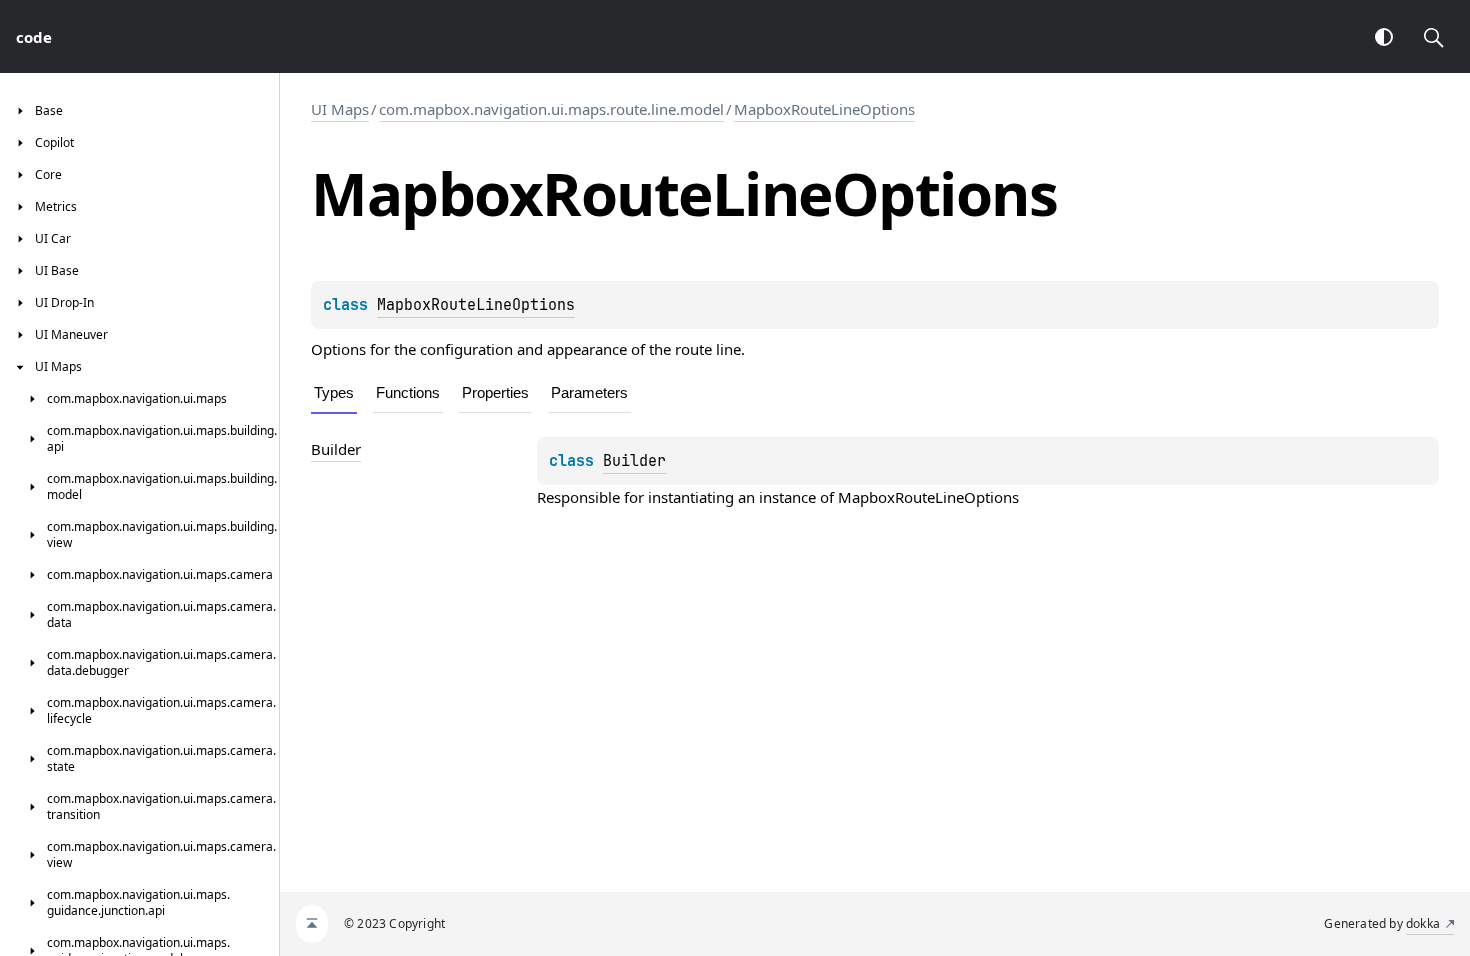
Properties (495, 392)
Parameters (589, 392)
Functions (408, 392)
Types (334, 392)
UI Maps (340, 109)
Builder (634, 461)
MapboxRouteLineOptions (824, 109)
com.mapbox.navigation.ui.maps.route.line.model (551, 109)
